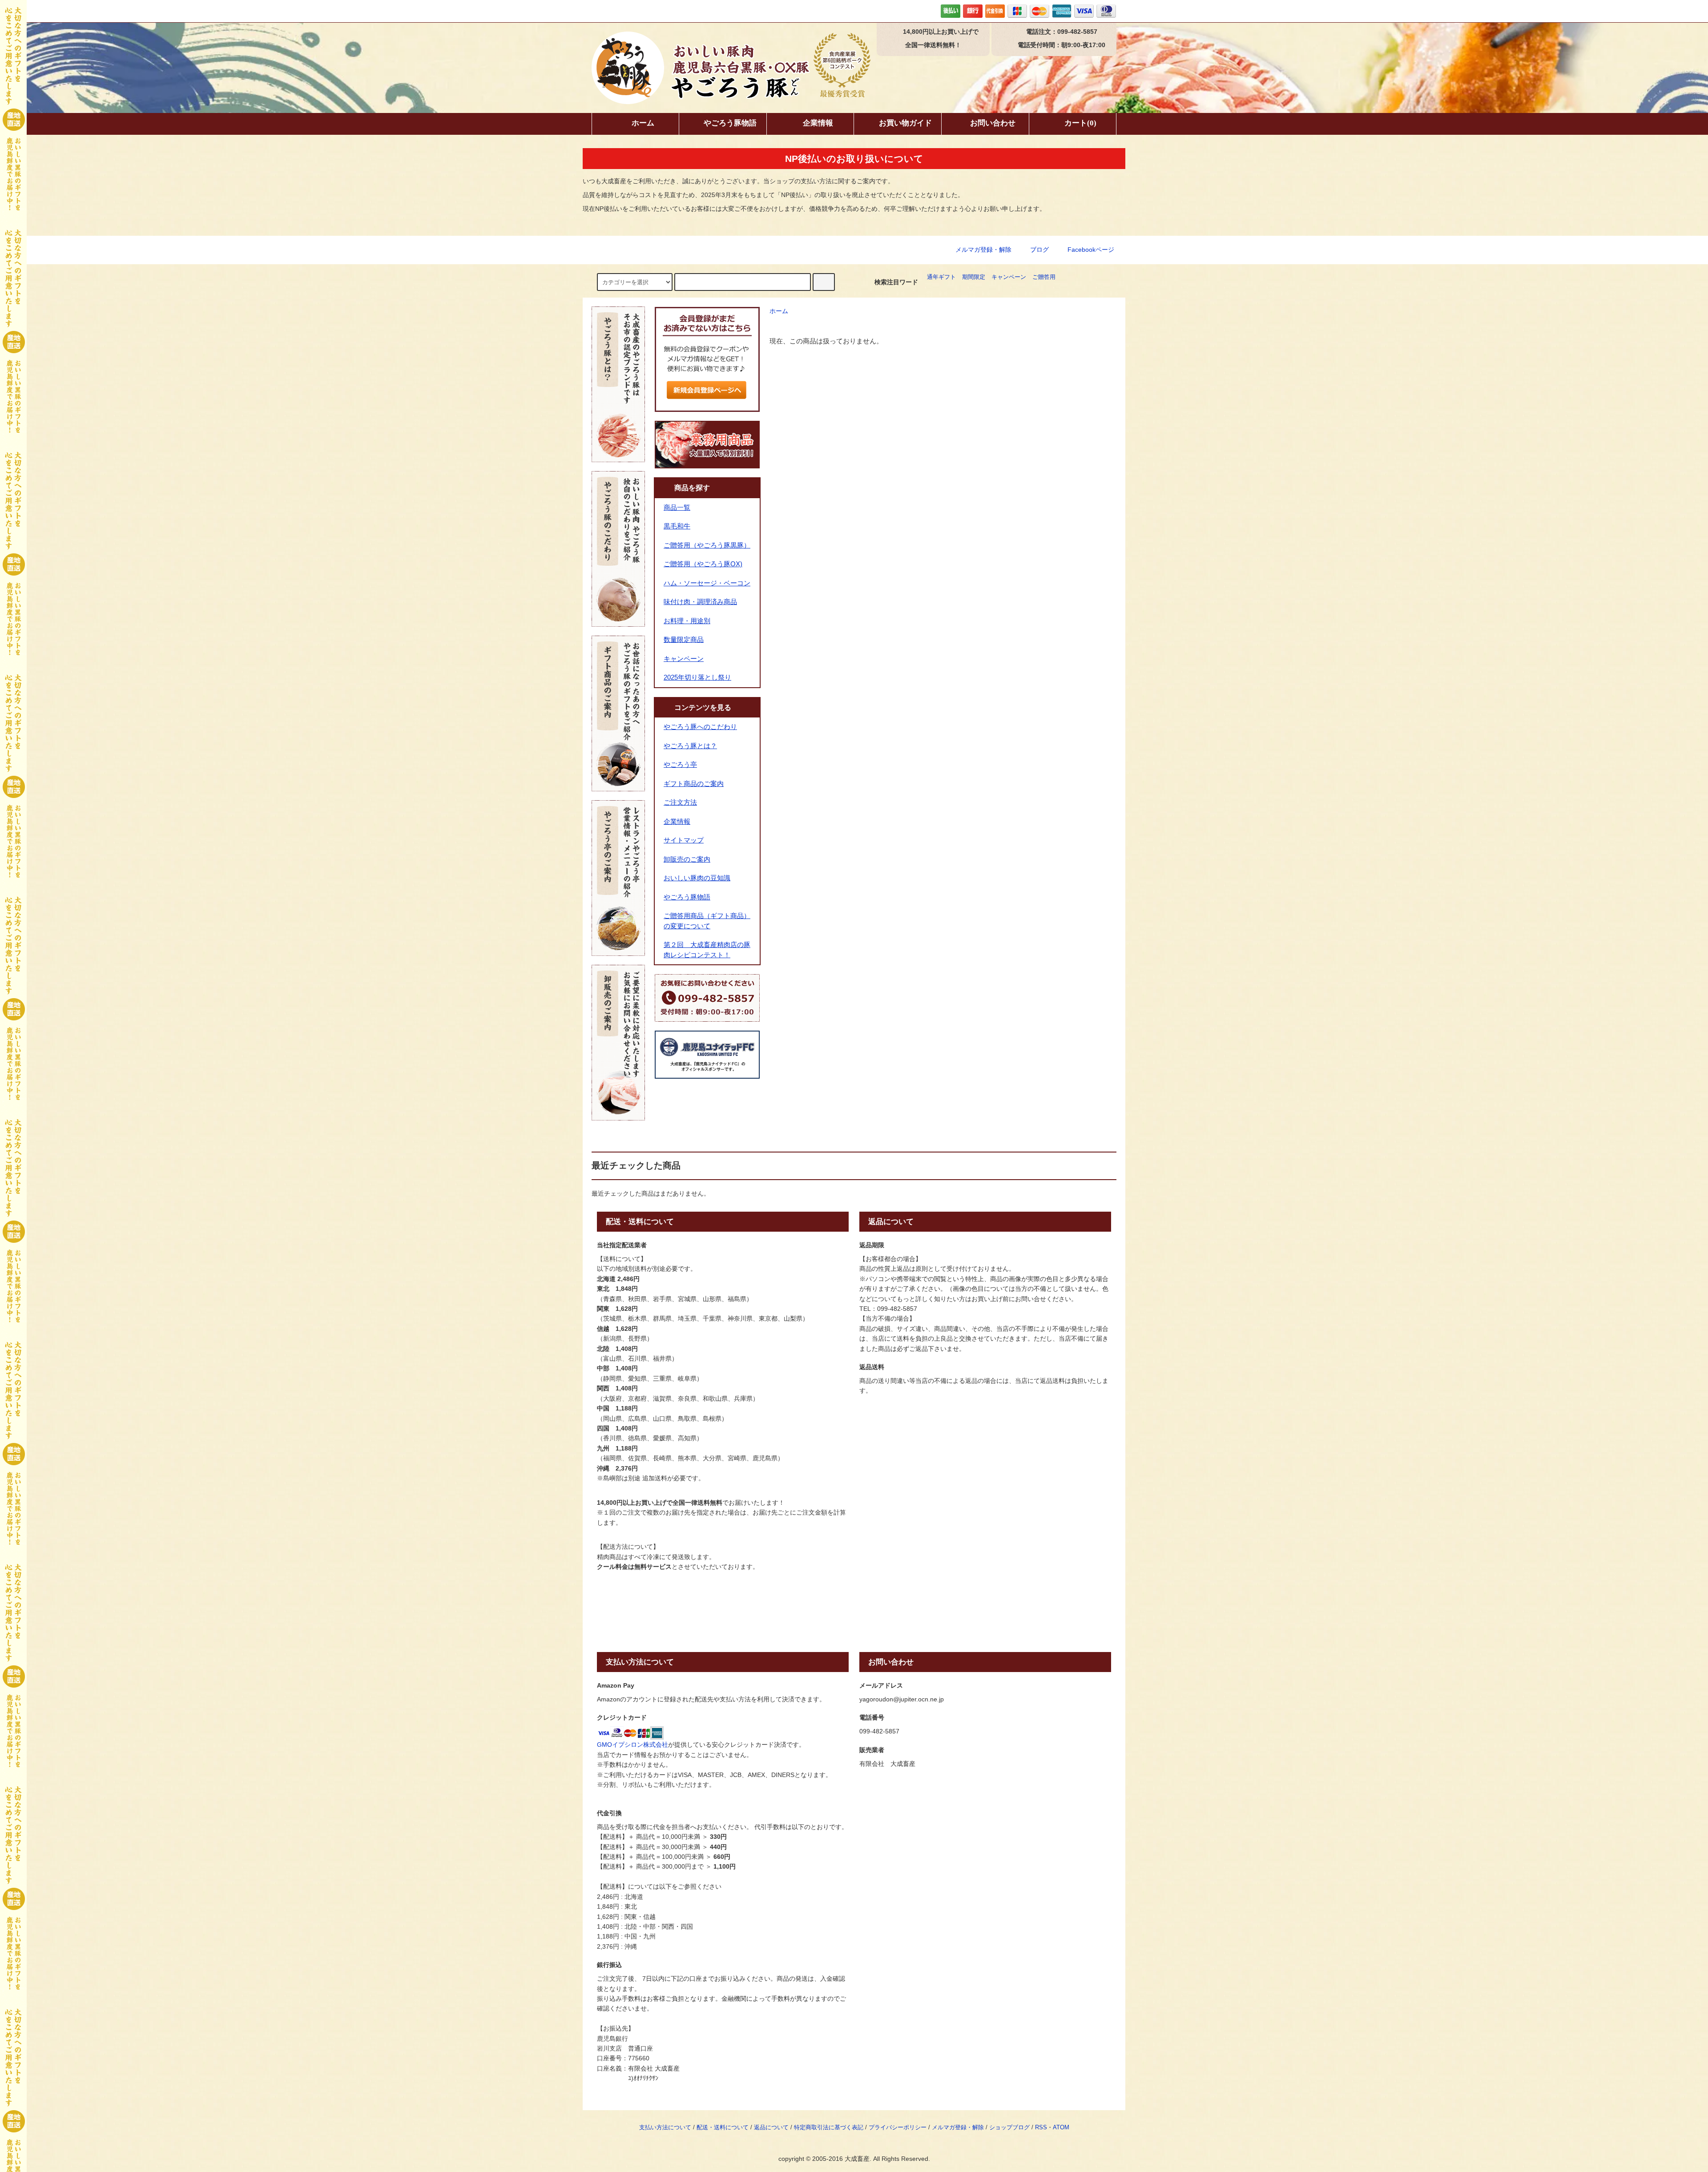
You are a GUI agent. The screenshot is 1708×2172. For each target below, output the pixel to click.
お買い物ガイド (905, 123)
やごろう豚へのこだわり (700, 727)
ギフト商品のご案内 (694, 784)
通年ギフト (941, 277)
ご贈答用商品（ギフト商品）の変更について (707, 921)
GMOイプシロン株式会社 (632, 1745)
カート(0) (1080, 123)
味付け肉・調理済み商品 (700, 602)
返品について (771, 2128)
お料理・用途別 (687, 621)
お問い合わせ (993, 123)
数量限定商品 (684, 639)
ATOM (1061, 2128)
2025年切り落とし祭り (697, 677)
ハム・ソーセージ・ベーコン (707, 583)
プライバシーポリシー (898, 2128)
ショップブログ (1009, 2128)
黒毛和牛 (677, 526)
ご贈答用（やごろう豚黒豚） (707, 545)
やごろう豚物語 (730, 123)
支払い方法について (665, 2128)
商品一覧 (677, 507)
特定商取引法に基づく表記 (829, 2128)
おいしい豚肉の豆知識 (697, 878)
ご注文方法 (680, 802)
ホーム (643, 123)
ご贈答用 (1044, 277)
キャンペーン (1009, 277)
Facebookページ (1090, 250)
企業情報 (818, 123)
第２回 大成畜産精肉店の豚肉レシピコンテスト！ (707, 950)
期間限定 (974, 277)
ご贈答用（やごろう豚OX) (703, 564)
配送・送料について (723, 2128)
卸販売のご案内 (687, 859)
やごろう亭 (680, 764)
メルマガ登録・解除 (983, 250)
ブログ (1039, 250)
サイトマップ (684, 840)
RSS (1041, 2128)
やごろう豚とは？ (690, 746)
